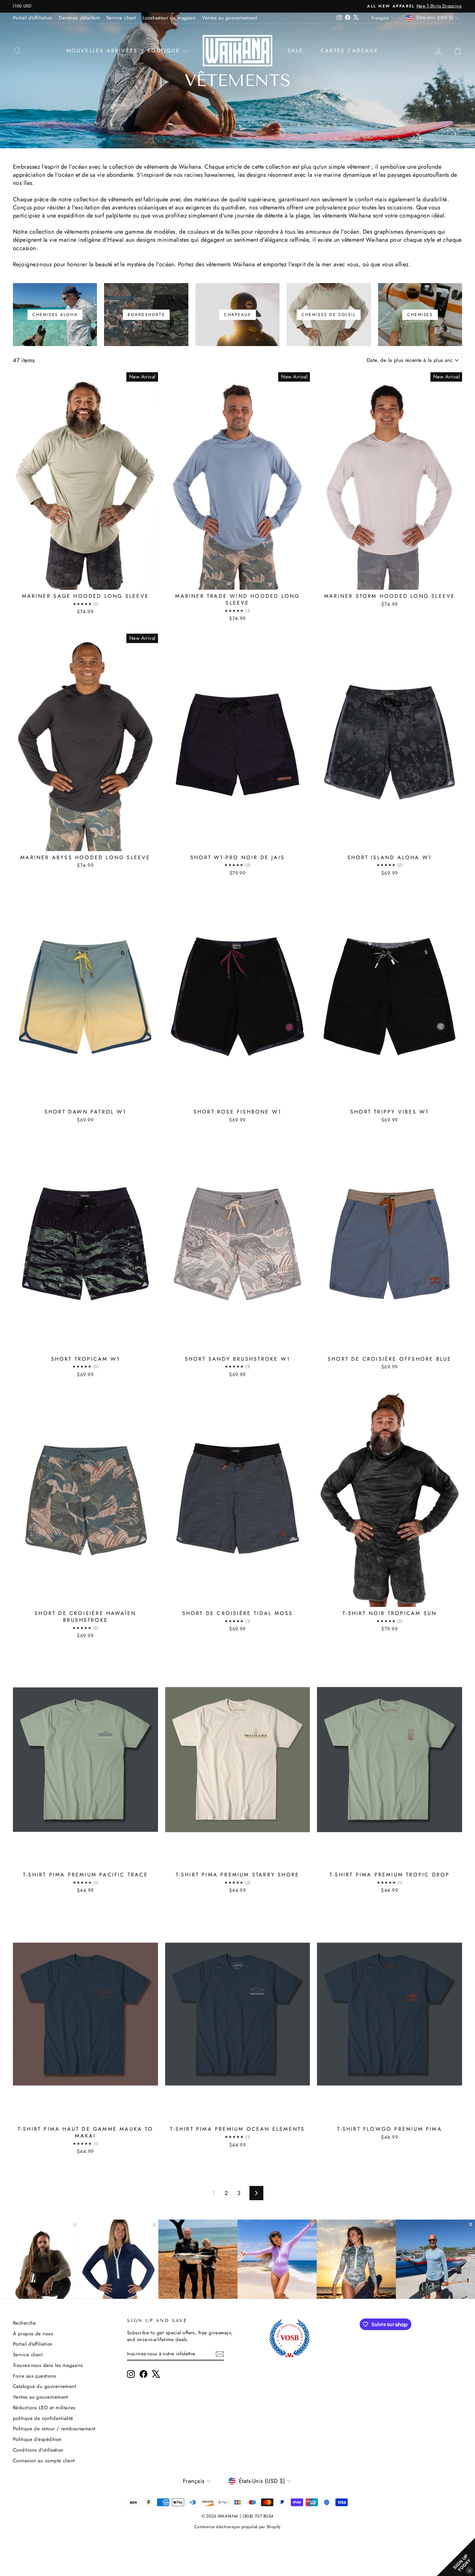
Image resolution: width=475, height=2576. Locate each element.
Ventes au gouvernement (230, 18)
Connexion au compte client (44, 2461)
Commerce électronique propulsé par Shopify (238, 2527)
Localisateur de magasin (169, 18)
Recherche (24, 2323)
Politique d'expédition (37, 2439)
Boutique (165, 51)
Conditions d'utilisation (38, 2450)
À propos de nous (33, 2334)
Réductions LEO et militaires (44, 2408)
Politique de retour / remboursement (54, 2429)
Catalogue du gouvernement (44, 2386)
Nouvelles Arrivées (102, 51)
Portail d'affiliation (33, 18)
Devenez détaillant (79, 18)
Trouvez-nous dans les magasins (48, 2365)
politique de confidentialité (43, 2418)
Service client (121, 18)
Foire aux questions (35, 2376)
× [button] (470, 2570)
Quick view (85, 583)
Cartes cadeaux (349, 51)
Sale (297, 51)
